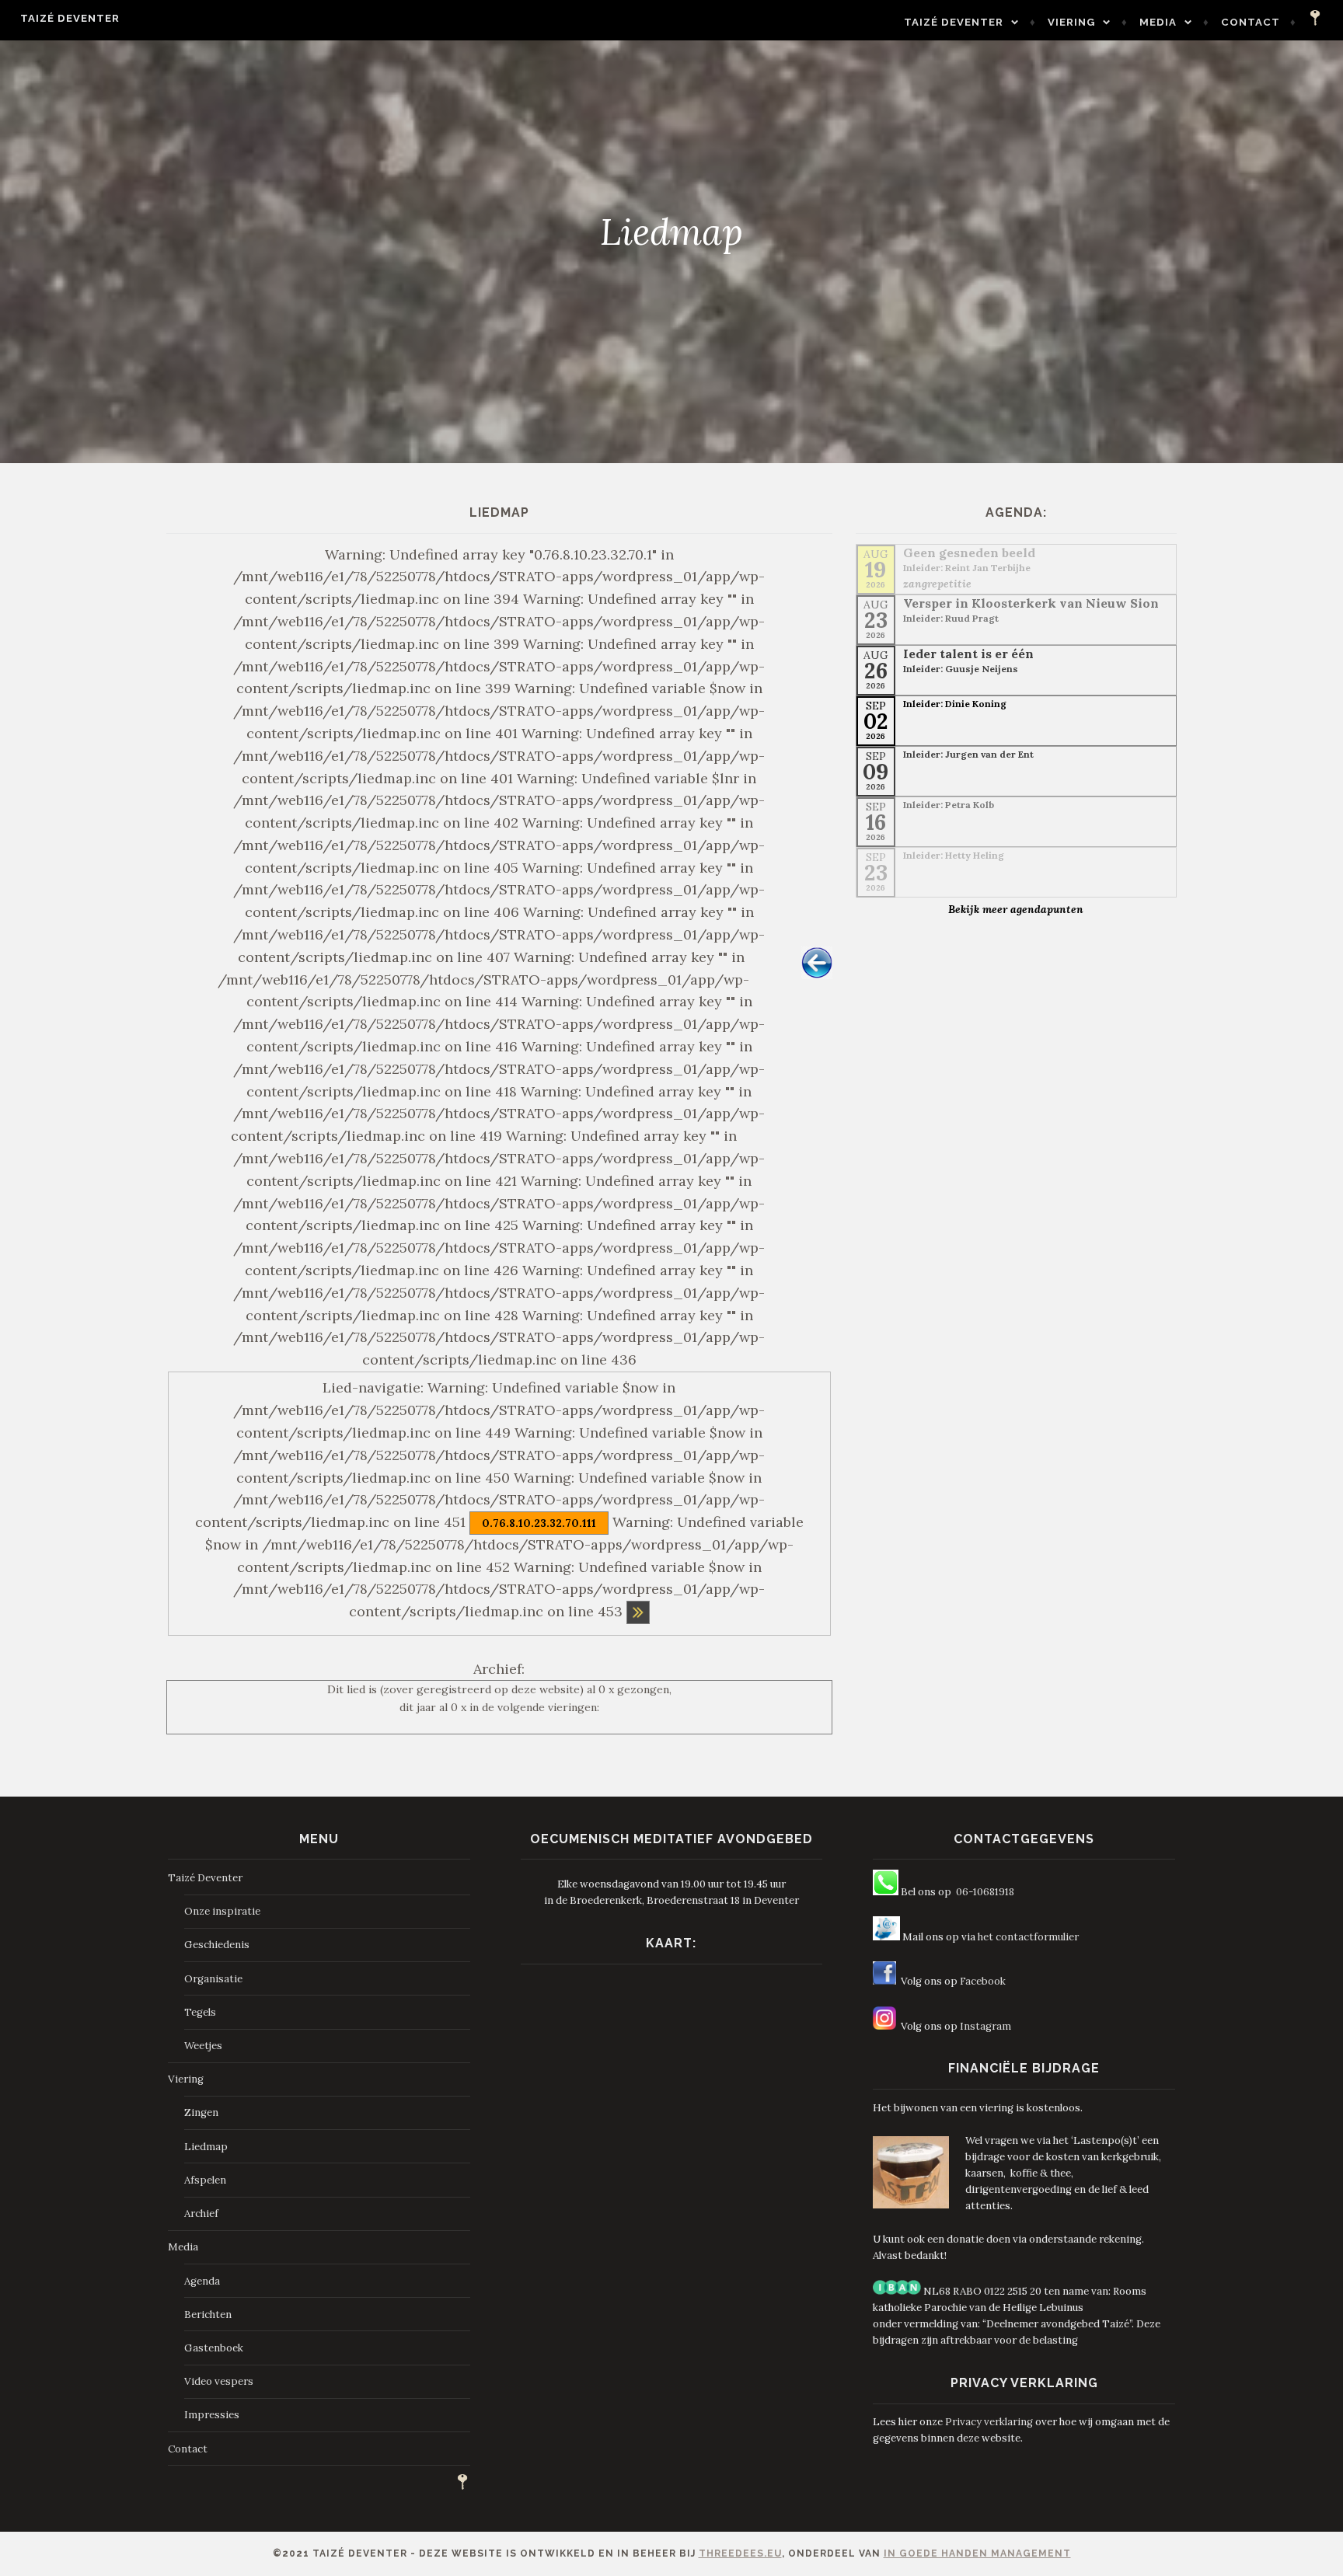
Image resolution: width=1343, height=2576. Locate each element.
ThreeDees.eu (740, 2553)
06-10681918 (985, 1892)
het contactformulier (1028, 1937)
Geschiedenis (217, 1945)
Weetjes (203, 2046)
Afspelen (205, 2180)
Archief (201, 2213)
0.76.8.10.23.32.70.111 (539, 1523)
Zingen (201, 2112)
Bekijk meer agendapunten (1016, 909)
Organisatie (213, 1979)
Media (1158, 22)
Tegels (200, 2012)
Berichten (208, 2315)
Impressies (212, 2415)
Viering (1071, 22)
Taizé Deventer (70, 18)
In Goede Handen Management (977, 2553)
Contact (1251, 22)
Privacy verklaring (989, 2422)
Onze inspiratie (222, 1911)
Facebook (983, 1981)
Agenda (202, 2281)
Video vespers (219, 2381)
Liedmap (206, 2147)
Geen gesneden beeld (969, 552)
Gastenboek (214, 2348)
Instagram (985, 2026)
